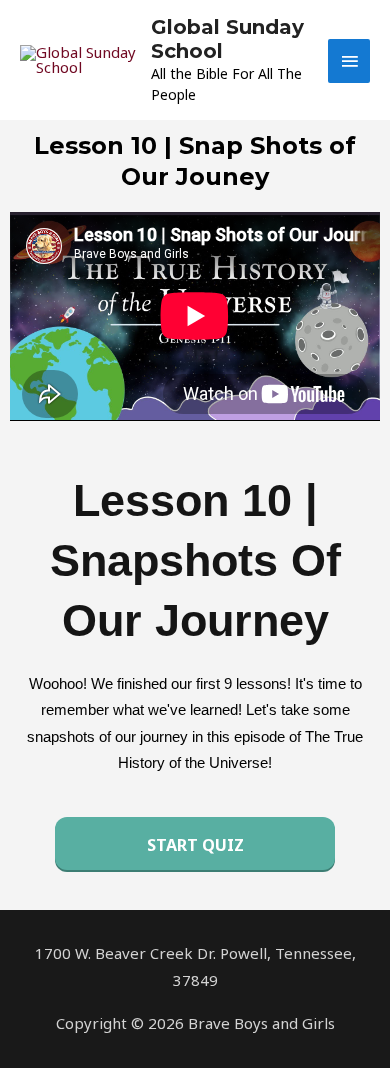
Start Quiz (195, 845)
